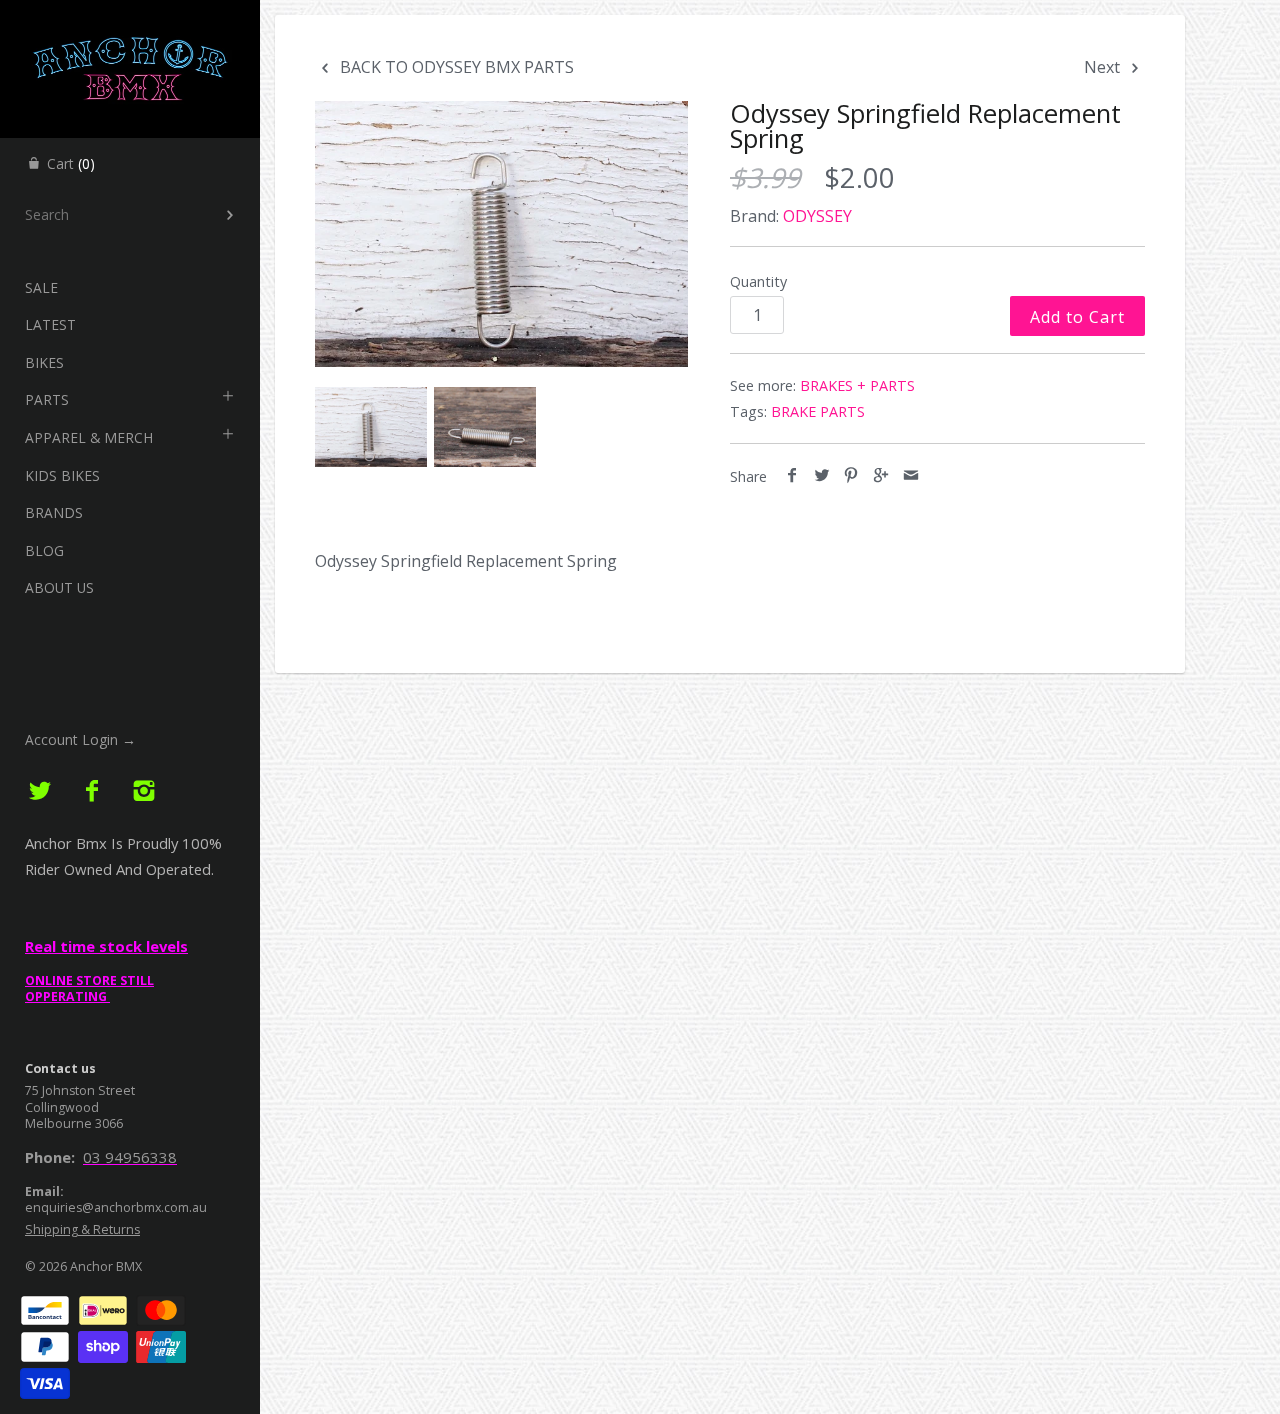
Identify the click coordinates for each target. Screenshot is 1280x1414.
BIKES (44, 362)
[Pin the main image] (851, 476)
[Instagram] (143, 791)
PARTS (47, 399)
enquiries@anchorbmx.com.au (116, 1207)
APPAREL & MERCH (89, 437)
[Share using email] (910, 476)
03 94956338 (130, 1157)
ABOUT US (59, 587)
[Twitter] (40, 791)
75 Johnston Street (80, 1090)
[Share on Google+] (881, 476)
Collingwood (62, 1107)
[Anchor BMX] (130, 18)
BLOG (44, 550)
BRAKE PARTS (818, 411)
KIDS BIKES (62, 475)
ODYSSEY (817, 216)
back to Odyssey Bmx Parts (455, 67)
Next (1104, 67)
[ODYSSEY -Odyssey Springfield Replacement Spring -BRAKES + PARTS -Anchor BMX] (502, 234)
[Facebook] (92, 791)
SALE (41, 287)
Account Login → (80, 739)
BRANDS (54, 512)
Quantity (758, 281)
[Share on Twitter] (822, 476)
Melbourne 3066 (74, 1123)
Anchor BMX (106, 1266)
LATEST (50, 324)
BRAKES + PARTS (857, 385)
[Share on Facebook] (792, 476)
